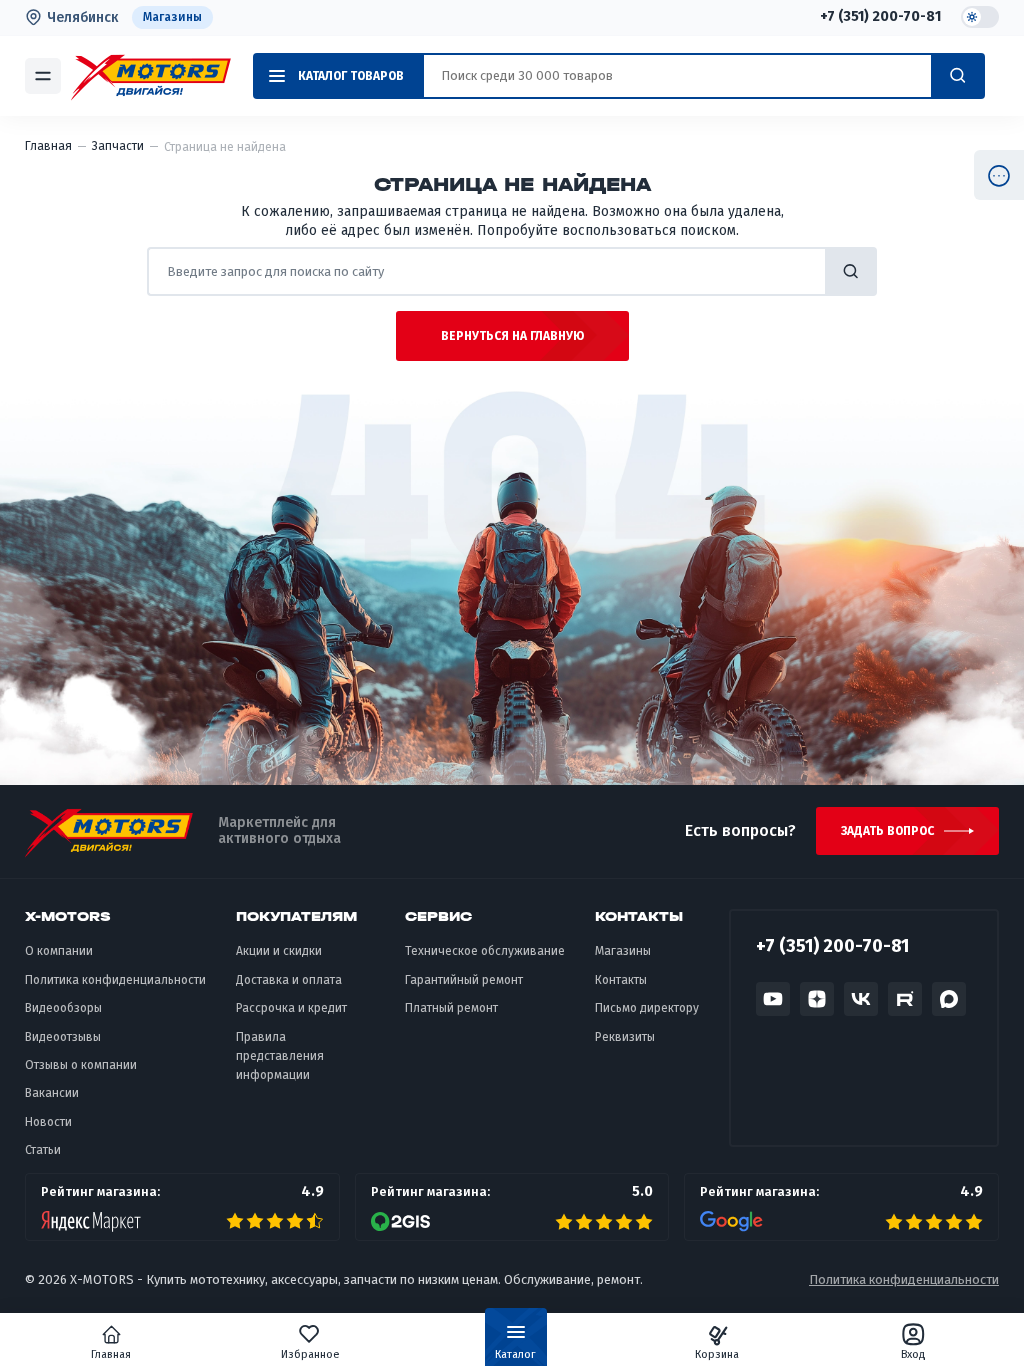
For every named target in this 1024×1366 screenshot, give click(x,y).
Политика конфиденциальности (115, 980)
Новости (48, 1122)
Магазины (172, 17)
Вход (913, 1354)
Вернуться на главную (512, 336)
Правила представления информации (280, 1056)
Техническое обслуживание (485, 951)
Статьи (43, 1150)
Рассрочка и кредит (291, 1008)
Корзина (717, 1354)
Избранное (310, 1354)
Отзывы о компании (81, 1065)
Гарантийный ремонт (464, 980)
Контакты (621, 980)
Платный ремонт (451, 1008)
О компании (59, 951)
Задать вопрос (887, 831)
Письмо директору (647, 1008)
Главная (111, 1354)
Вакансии (52, 1093)
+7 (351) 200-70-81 (880, 17)
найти (851, 271)
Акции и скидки (279, 951)
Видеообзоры (63, 1008)
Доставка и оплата (289, 980)
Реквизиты (625, 1037)
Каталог (515, 1354)
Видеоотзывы (63, 1037)
